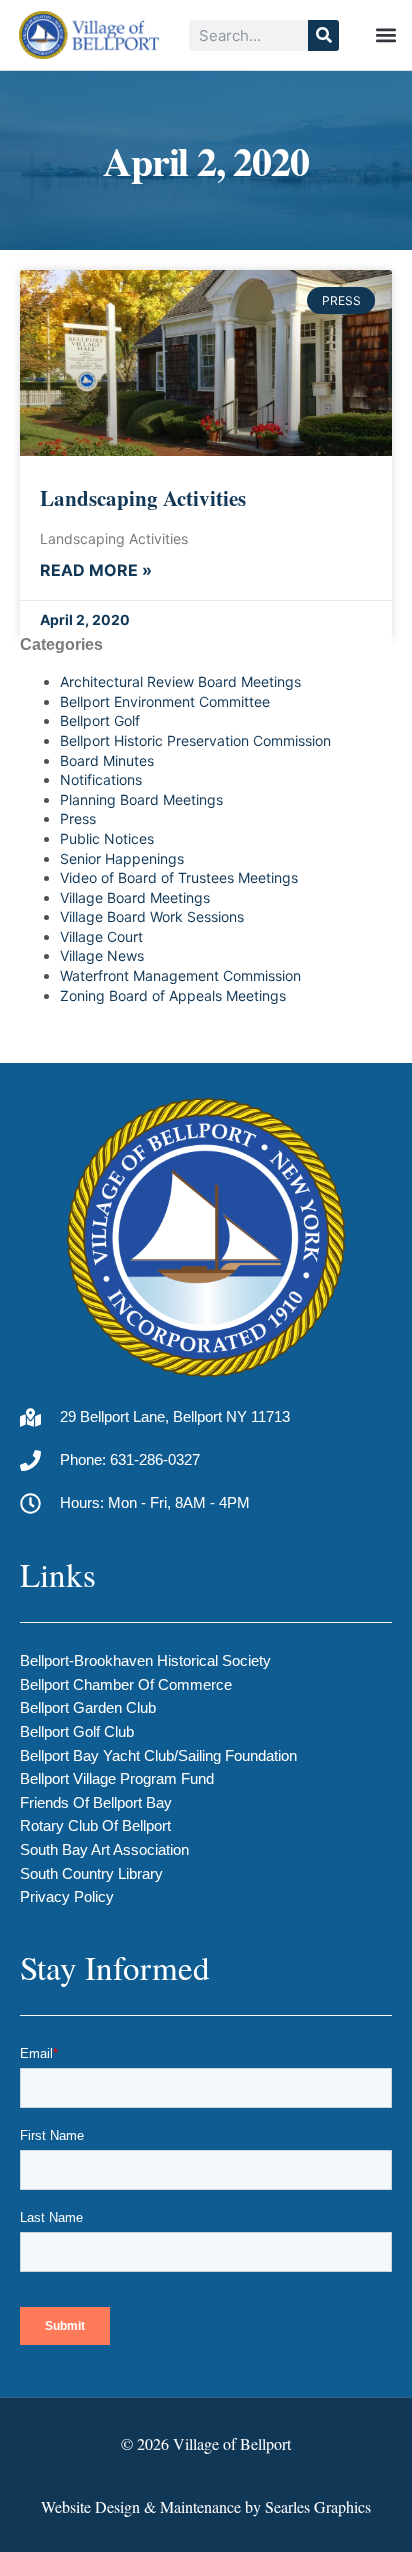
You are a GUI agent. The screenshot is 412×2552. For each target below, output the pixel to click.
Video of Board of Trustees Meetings (179, 877)
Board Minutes (107, 760)
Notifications (101, 779)
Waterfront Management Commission (180, 975)
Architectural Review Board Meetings (180, 681)
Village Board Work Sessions (152, 916)
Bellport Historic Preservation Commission (195, 740)
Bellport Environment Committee (165, 701)
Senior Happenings (122, 858)
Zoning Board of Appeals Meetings (173, 995)
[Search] (323, 35)
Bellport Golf (100, 720)
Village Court (101, 936)
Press (78, 818)
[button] (385, 35)
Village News (102, 955)
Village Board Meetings (135, 897)
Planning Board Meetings (141, 799)
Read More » (96, 570)
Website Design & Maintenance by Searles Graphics (206, 2506)
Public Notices (107, 838)
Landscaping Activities (143, 498)
